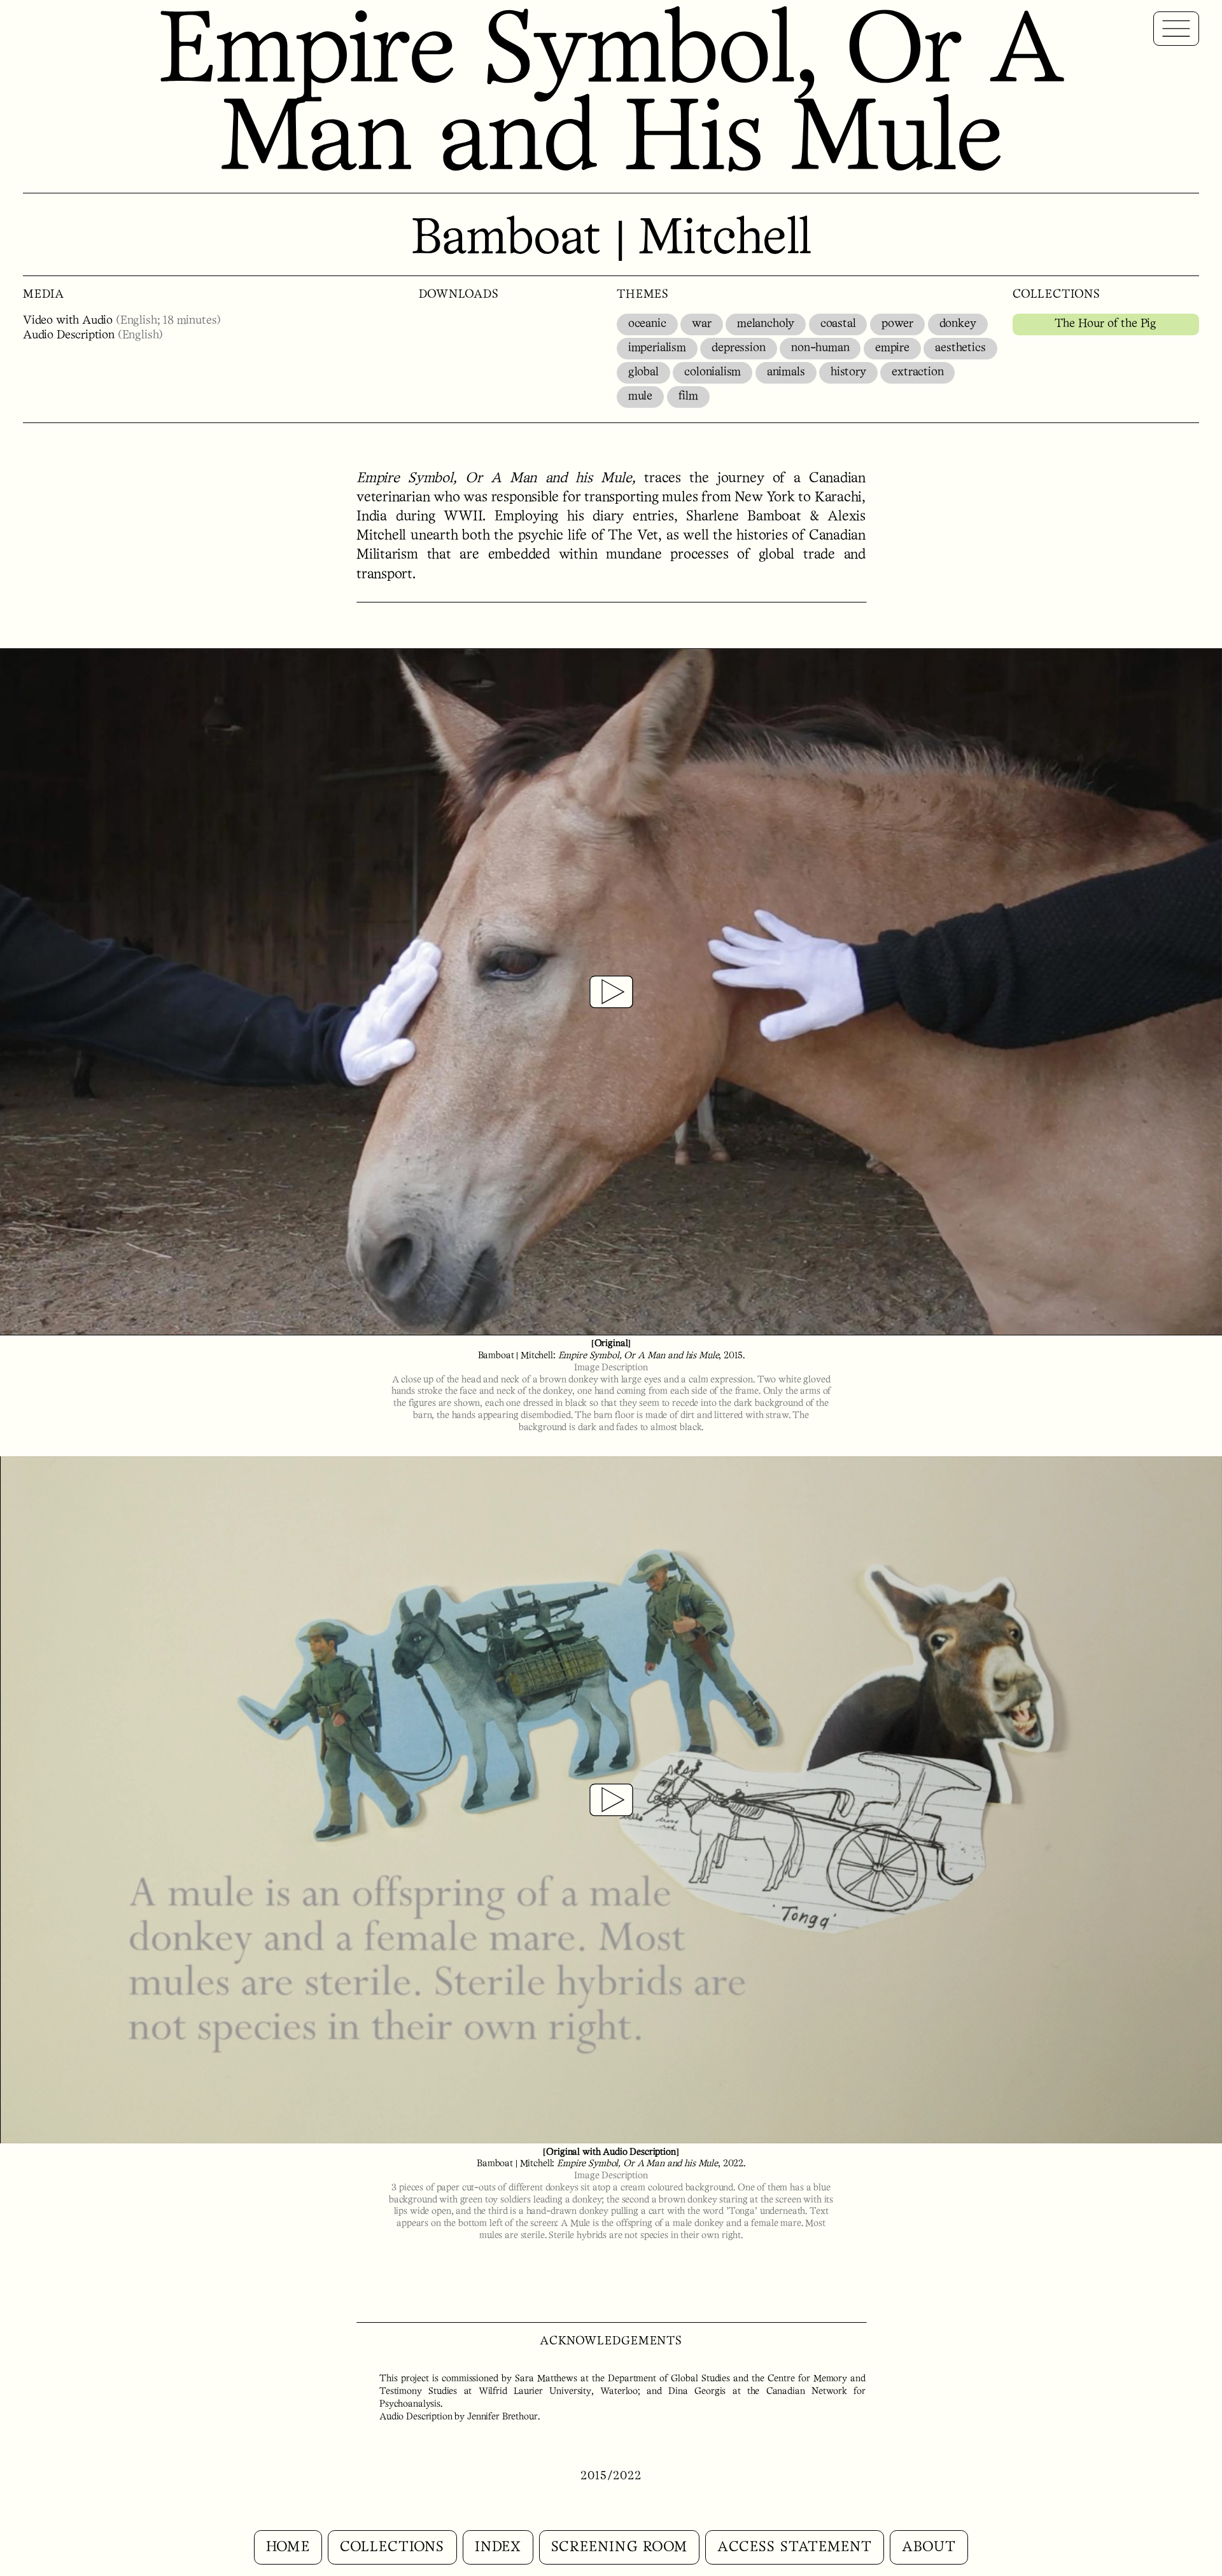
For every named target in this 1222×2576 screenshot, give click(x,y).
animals (786, 372)
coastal (838, 324)
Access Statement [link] (795, 2547)
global (643, 372)
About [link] (929, 2547)
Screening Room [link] (619, 2547)
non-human (820, 348)
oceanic (647, 324)
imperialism (657, 348)
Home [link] (288, 2547)
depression (738, 348)
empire (892, 348)
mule (640, 397)
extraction (917, 372)
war (701, 324)
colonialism (713, 372)
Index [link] (498, 2547)
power (897, 324)
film (688, 397)
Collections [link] (392, 2547)
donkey (958, 324)
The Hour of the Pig (1106, 324)
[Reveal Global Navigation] (1176, 29)
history (848, 372)
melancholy (766, 324)
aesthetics (960, 348)
